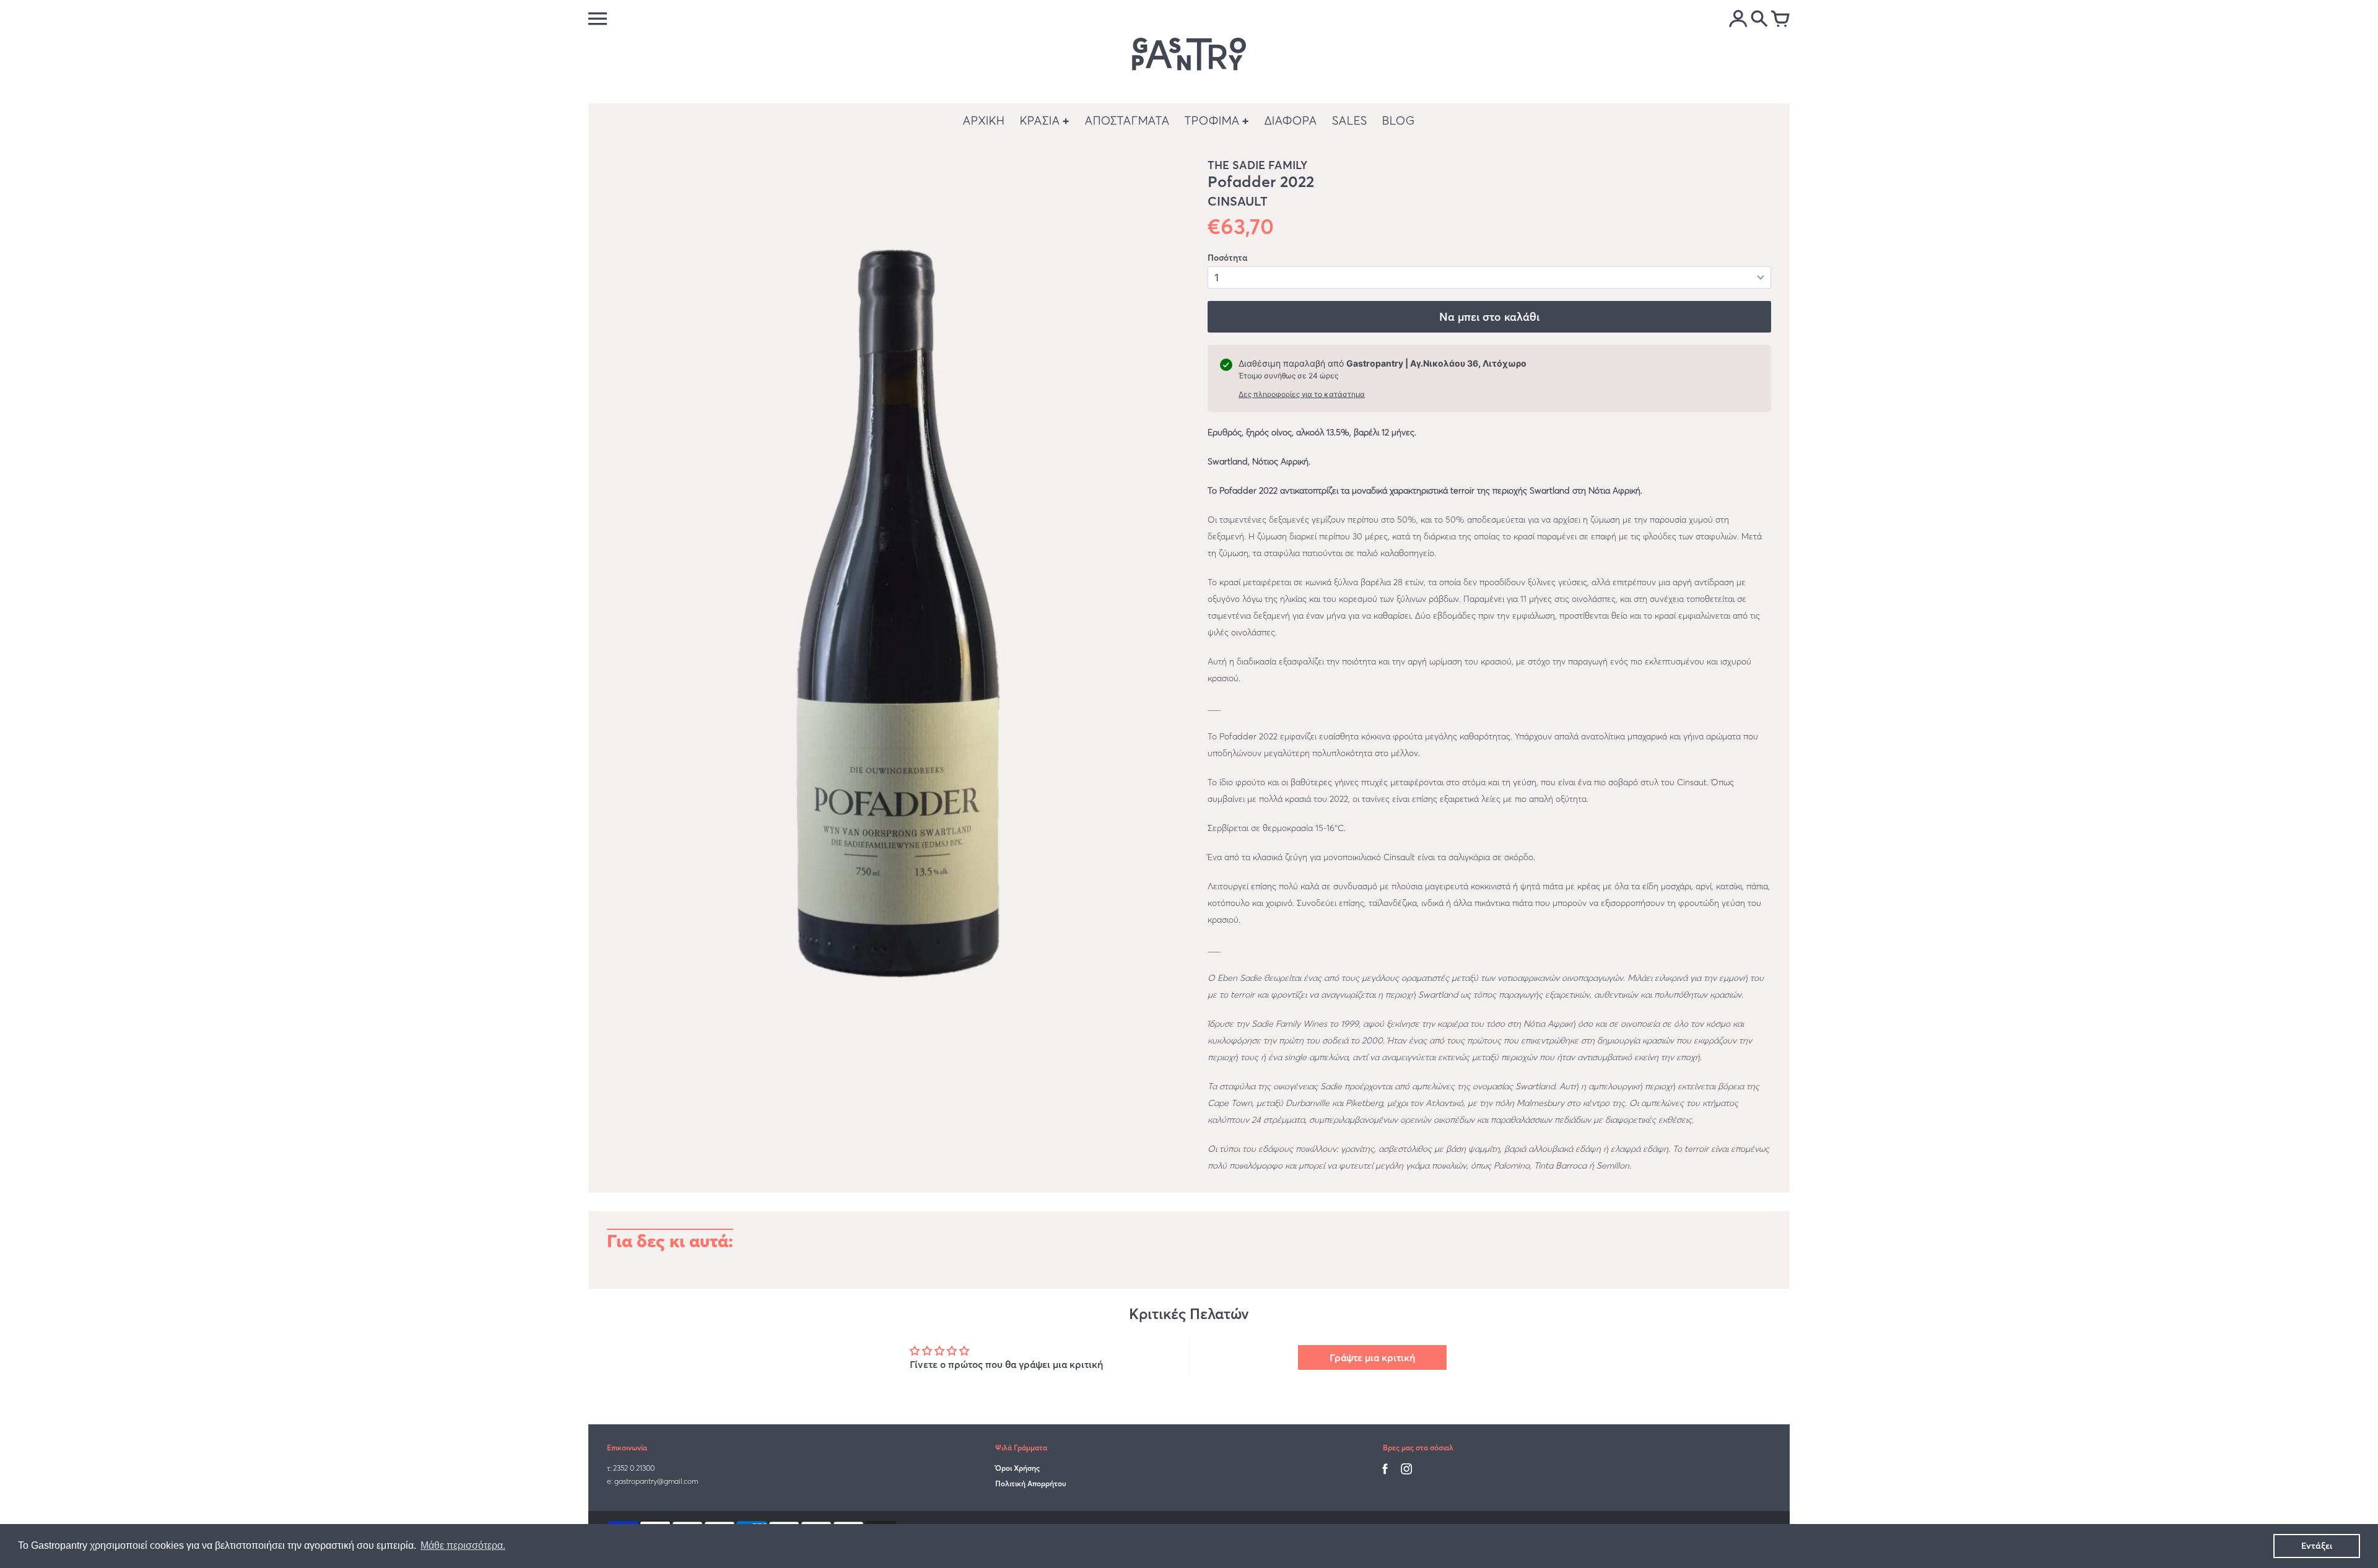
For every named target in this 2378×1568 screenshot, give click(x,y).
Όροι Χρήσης (1017, 1468)
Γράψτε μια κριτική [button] (1372, 1357)
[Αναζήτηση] (1759, 20)
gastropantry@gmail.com (656, 1481)
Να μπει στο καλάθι (1489, 317)
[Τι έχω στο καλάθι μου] (1780, 20)
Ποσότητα (1227, 258)
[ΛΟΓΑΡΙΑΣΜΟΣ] (1738, 20)
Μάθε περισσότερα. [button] (463, 1545)
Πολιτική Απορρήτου (1031, 1483)
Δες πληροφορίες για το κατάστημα (1302, 394)
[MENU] (598, 19)
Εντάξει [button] (2317, 1546)
